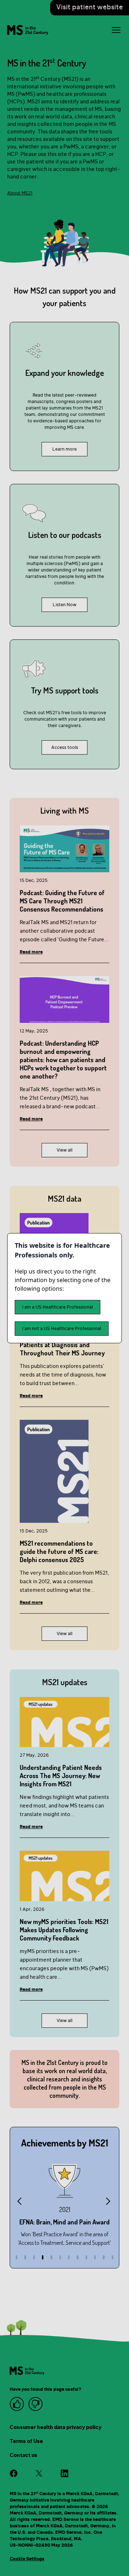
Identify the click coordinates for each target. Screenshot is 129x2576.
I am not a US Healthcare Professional (62, 1329)
